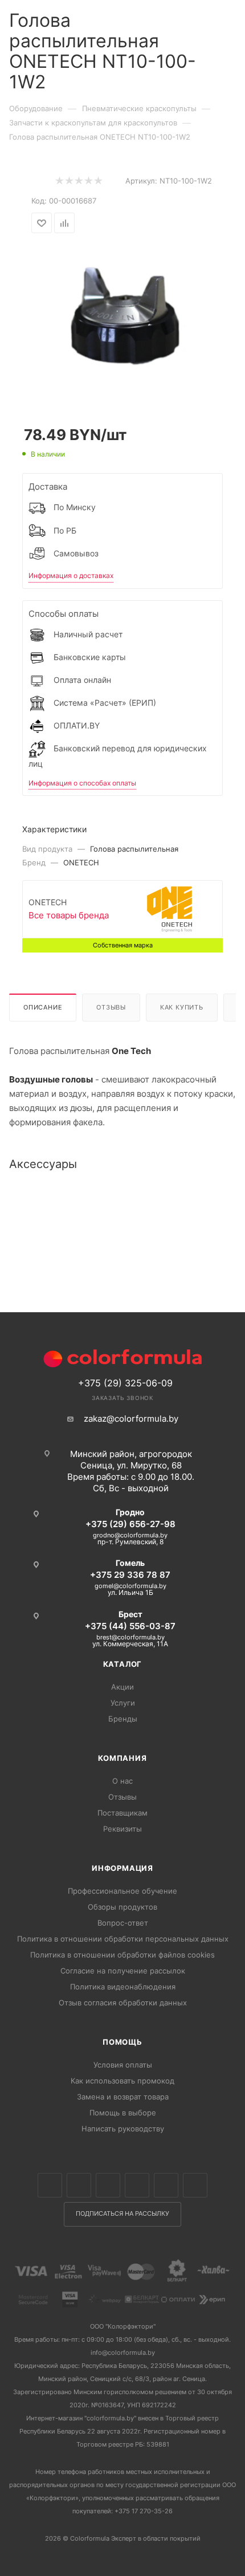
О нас (122, 1781)
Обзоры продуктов (122, 1907)
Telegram (137, 2185)
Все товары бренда (69, 915)
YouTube (166, 2185)
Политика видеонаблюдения (123, 1987)
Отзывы (111, 1007)
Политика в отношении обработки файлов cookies (122, 1955)
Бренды (123, 1719)
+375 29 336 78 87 (130, 1575)
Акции (122, 1687)
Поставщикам (122, 1813)
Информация (122, 1868)
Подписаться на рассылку (122, 2214)
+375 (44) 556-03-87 (130, 1626)
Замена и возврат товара (123, 2097)
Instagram (108, 2185)
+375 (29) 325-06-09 (125, 1383)
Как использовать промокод (122, 2081)
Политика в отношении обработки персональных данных (123, 1939)
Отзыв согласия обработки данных (123, 2003)
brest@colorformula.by (130, 1637)
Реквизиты (122, 1829)
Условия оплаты (123, 2065)
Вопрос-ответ (123, 1923)
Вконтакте (50, 2185)
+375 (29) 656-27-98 (130, 1524)
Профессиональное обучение (122, 1891)
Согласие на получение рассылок (123, 1971)
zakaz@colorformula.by (131, 1419)
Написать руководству (123, 2129)
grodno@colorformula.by (130, 1535)
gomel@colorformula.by (130, 1586)
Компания (122, 1758)
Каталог (123, 1664)
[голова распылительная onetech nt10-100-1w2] (122, 321)
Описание (43, 1007)
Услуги (123, 1703)
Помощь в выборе (123, 2113)
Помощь (122, 2042)
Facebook (79, 2185)
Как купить (182, 1007)
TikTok (195, 2185)
